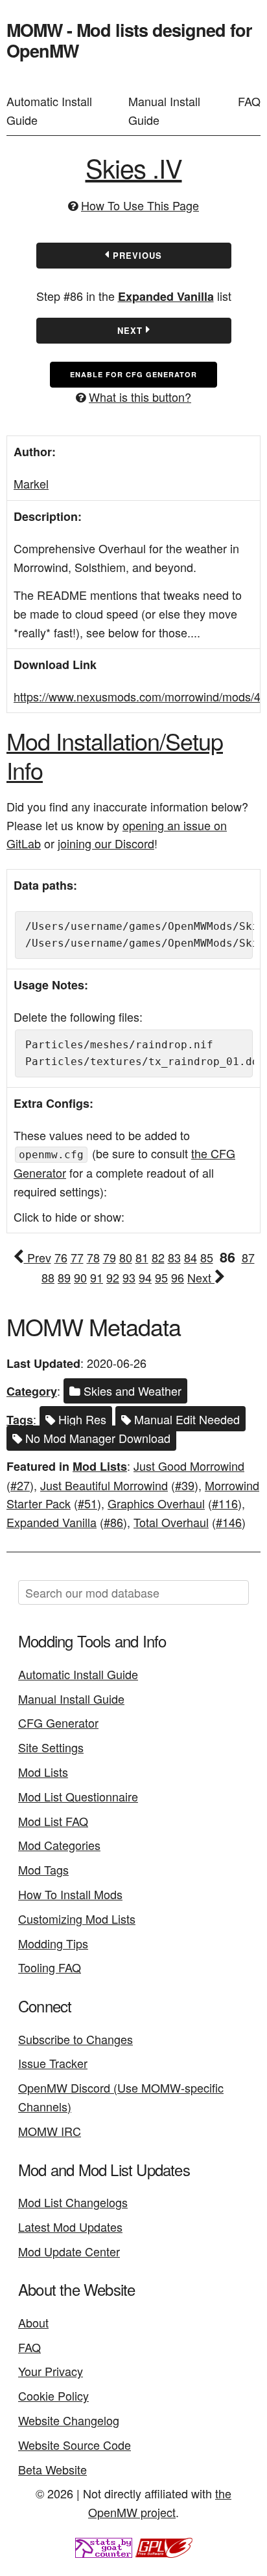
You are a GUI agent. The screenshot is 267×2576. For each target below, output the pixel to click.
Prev (38, 1257)
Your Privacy (51, 2371)
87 (248, 1257)
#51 (87, 1503)
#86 (113, 1522)
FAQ (249, 101)
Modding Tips (53, 1943)
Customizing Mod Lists (77, 1919)
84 (191, 1257)
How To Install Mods (70, 1894)
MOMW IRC (50, 2131)
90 (80, 1277)
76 (61, 1257)
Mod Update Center (69, 2251)
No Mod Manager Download (96, 1438)
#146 (229, 1522)
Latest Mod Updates (70, 2227)
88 (48, 1277)
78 (93, 1257)
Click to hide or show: (69, 1216)
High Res (81, 1419)
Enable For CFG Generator (133, 374)
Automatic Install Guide (49, 110)
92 (113, 1277)
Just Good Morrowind (189, 1466)
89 (64, 1277)
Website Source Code (75, 2445)
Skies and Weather (131, 1391)
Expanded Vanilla (166, 296)
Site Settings (51, 1747)
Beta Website (52, 2469)
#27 (20, 1485)
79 (110, 1257)
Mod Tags (43, 1869)
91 (97, 1277)
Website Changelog (69, 2420)
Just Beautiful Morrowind (104, 1485)
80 (126, 1257)
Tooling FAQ (50, 1967)
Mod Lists (100, 1466)
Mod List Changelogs (73, 2202)
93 (129, 1277)
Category (32, 1391)
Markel (31, 483)
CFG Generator (58, 1723)
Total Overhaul (171, 1522)
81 (142, 1257)
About (33, 2322)
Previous (136, 255)
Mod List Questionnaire (78, 1796)
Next (132, 330)
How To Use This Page (140, 205)
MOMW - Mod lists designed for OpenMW (129, 40)
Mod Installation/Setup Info (115, 755)
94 (145, 1277)
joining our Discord (106, 843)
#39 (185, 1485)
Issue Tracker (53, 2063)
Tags (20, 1420)
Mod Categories (59, 1845)
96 (178, 1277)
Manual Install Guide (164, 110)
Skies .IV (134, 167)
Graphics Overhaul (156, 1503)
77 (77, 1257)
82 (158, 1257)
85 (207, 1257)
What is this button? (140, 397)
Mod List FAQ (53, 1821)
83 (174, 1257)
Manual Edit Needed (185, 1419)
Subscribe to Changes (75, 2039)
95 (161, 1277)
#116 (225, 1503)
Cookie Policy (53, 2395)
